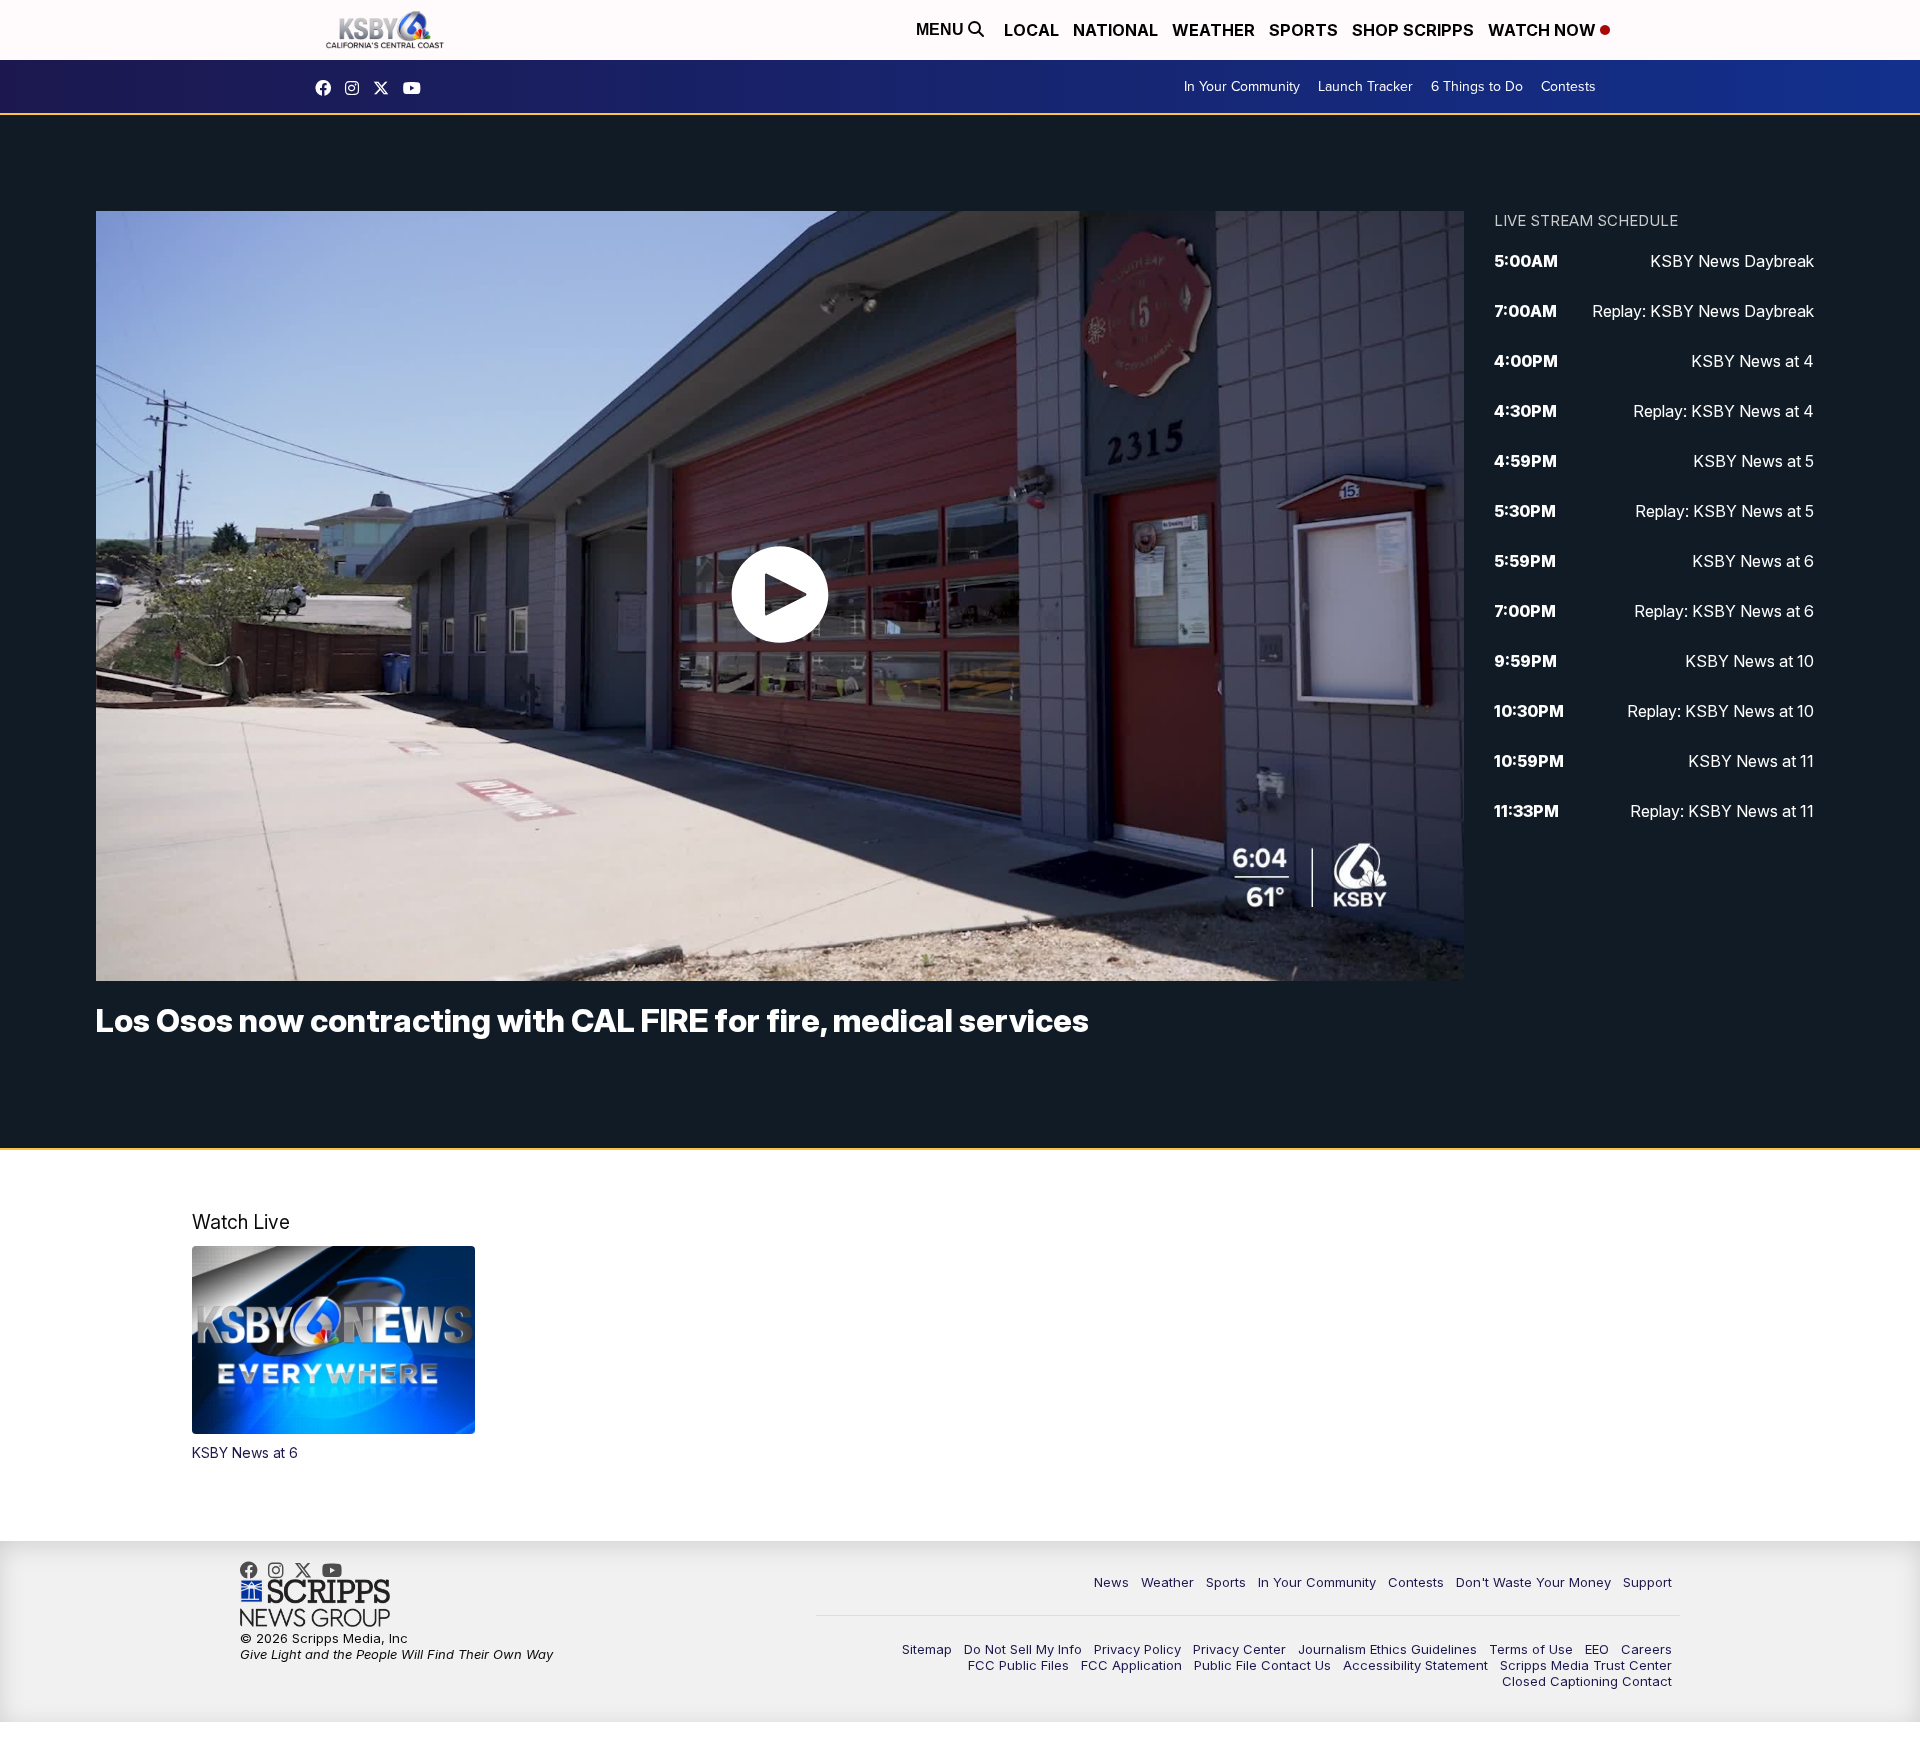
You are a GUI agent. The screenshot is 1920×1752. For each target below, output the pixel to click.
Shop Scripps (1413, 30)
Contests (1568, 86)
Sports (1303, 30)
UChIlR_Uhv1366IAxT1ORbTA (417, 88)
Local (1031, 30)
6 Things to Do (1477, 86)
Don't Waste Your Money (1533, 1582)
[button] (333, 1354)
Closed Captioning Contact (1587, 1681)
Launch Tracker (1365, 86)
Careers (1646, 1649)
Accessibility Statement (1415, 1665)
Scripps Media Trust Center (1586, 1665)
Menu (942, 29)
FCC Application (1131, 1665)
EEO (1597, 1649)
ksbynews (328, 88)
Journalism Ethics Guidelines (1387, 1649)
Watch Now (1544, 30)
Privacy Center (1239, 1649)
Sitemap (927, 1649)
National (1115, 30)
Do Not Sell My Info (1023, 1649)
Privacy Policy (1137, 1649)
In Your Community (1242, 86)
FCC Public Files (1018, 1665)
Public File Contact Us (1262, 1665)
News (1111, 1582)
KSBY (386, 88)
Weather (1213, 30)
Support (1647, 1582)
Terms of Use (1531, 1649)
